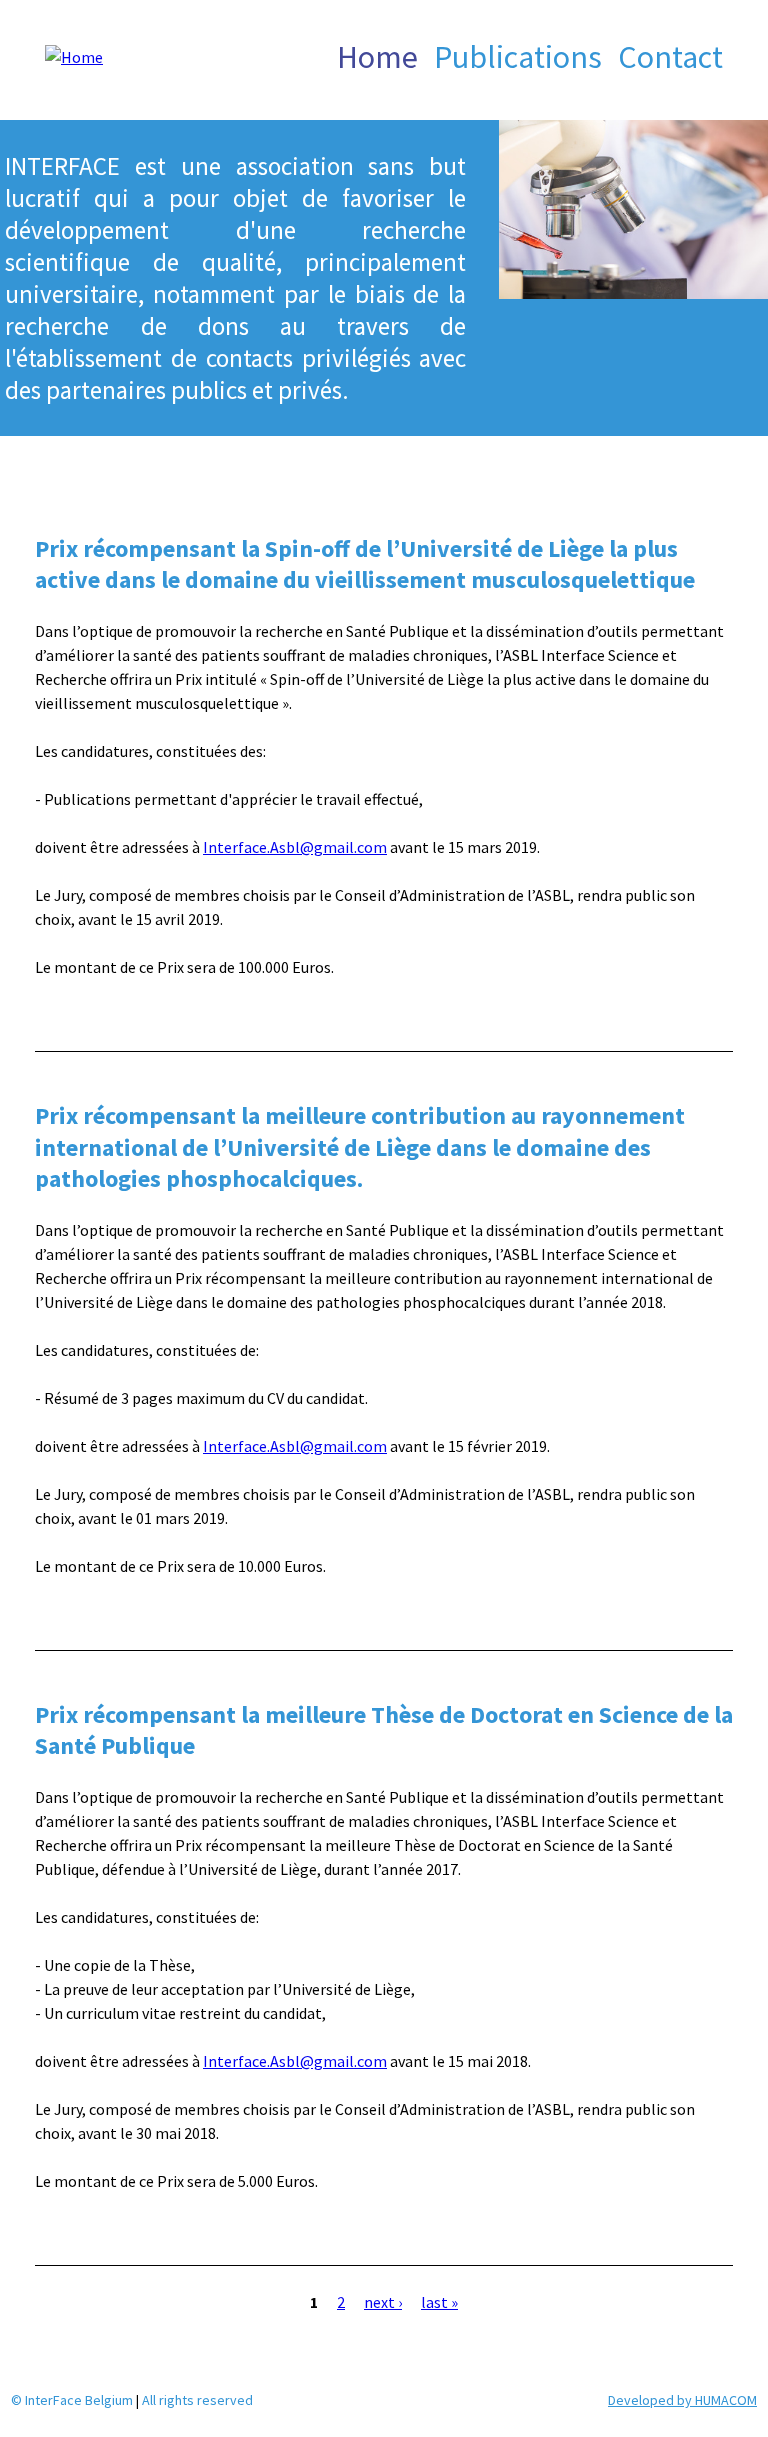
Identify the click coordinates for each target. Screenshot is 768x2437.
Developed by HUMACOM (682, 2400)
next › (383, 2302)
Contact (670, 57)
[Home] (51, 70)
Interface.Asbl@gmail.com (295, 847)
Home (377, 57)
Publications (518, 57)
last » (439, 2302)
